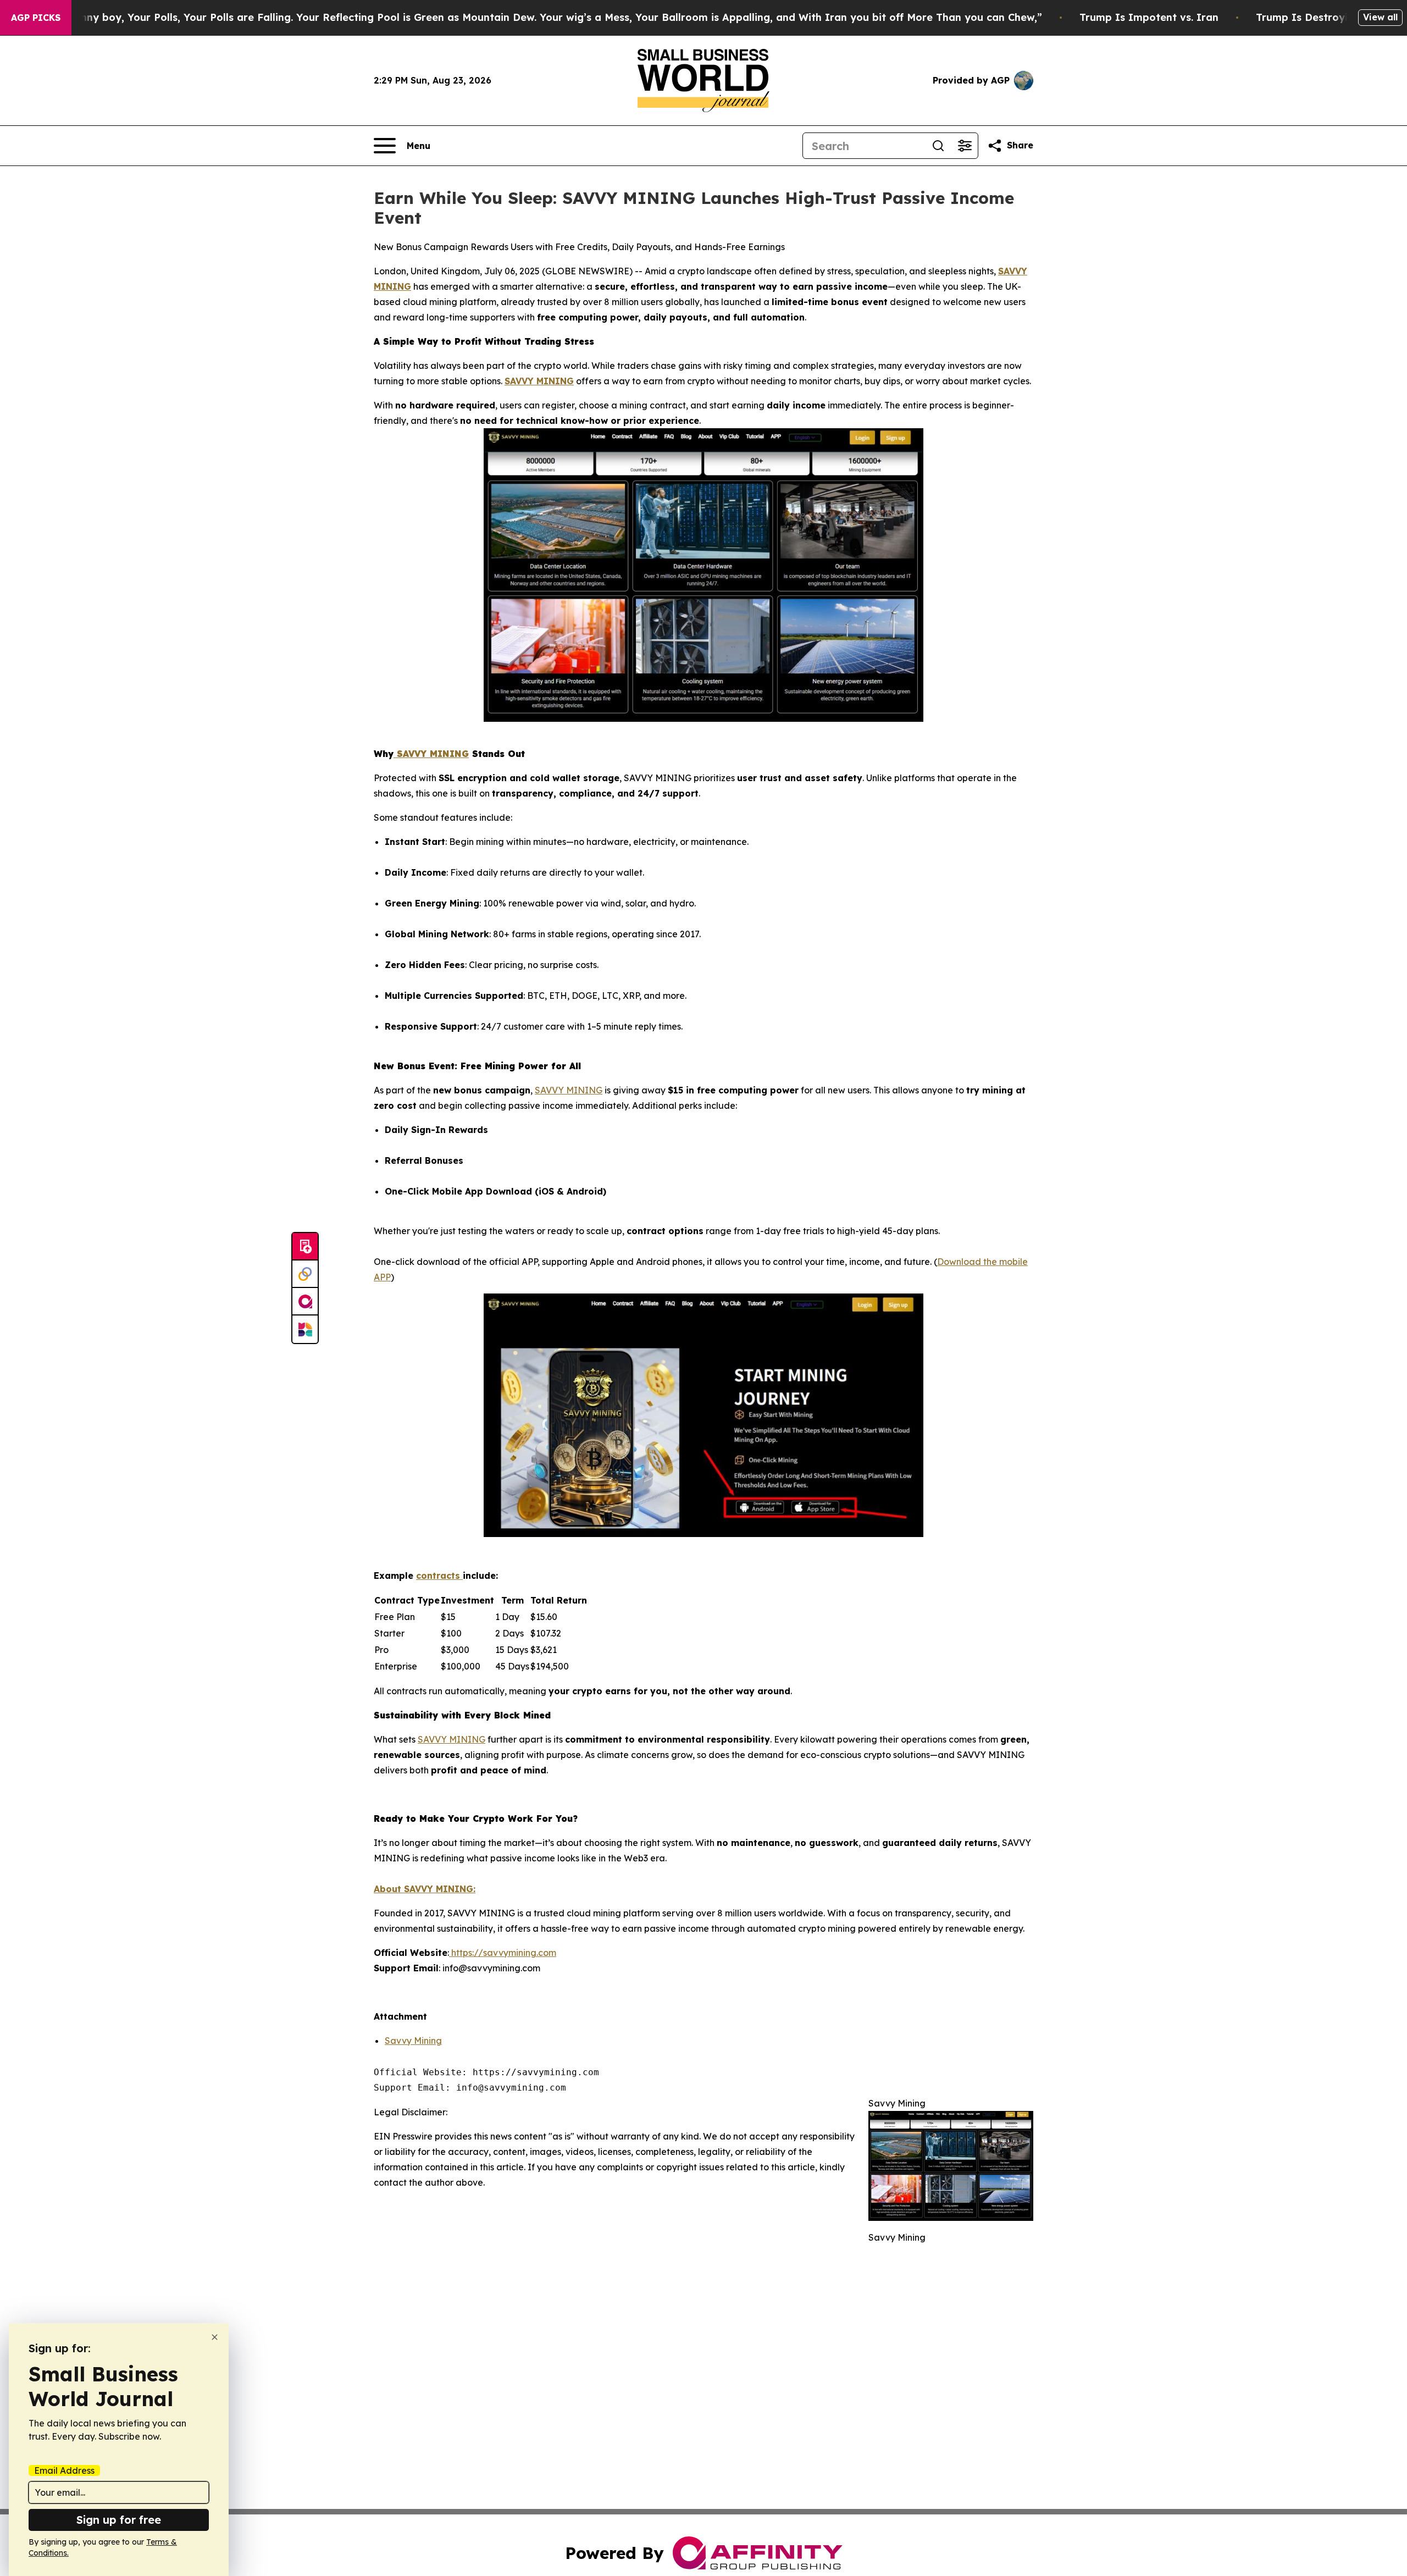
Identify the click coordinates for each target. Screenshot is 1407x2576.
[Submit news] (305, 1247)
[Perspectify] (305, 1274)
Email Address (64, 2470)
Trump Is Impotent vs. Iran (1149, 17)
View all (1380, 17)
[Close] (215, 2337)
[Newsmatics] (305, 1329)
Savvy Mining (413, 2041)
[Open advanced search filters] (965, 146)
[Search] (938, 146)
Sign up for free (119, 2520)
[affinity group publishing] (305, 1302)
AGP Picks (36, 18)
